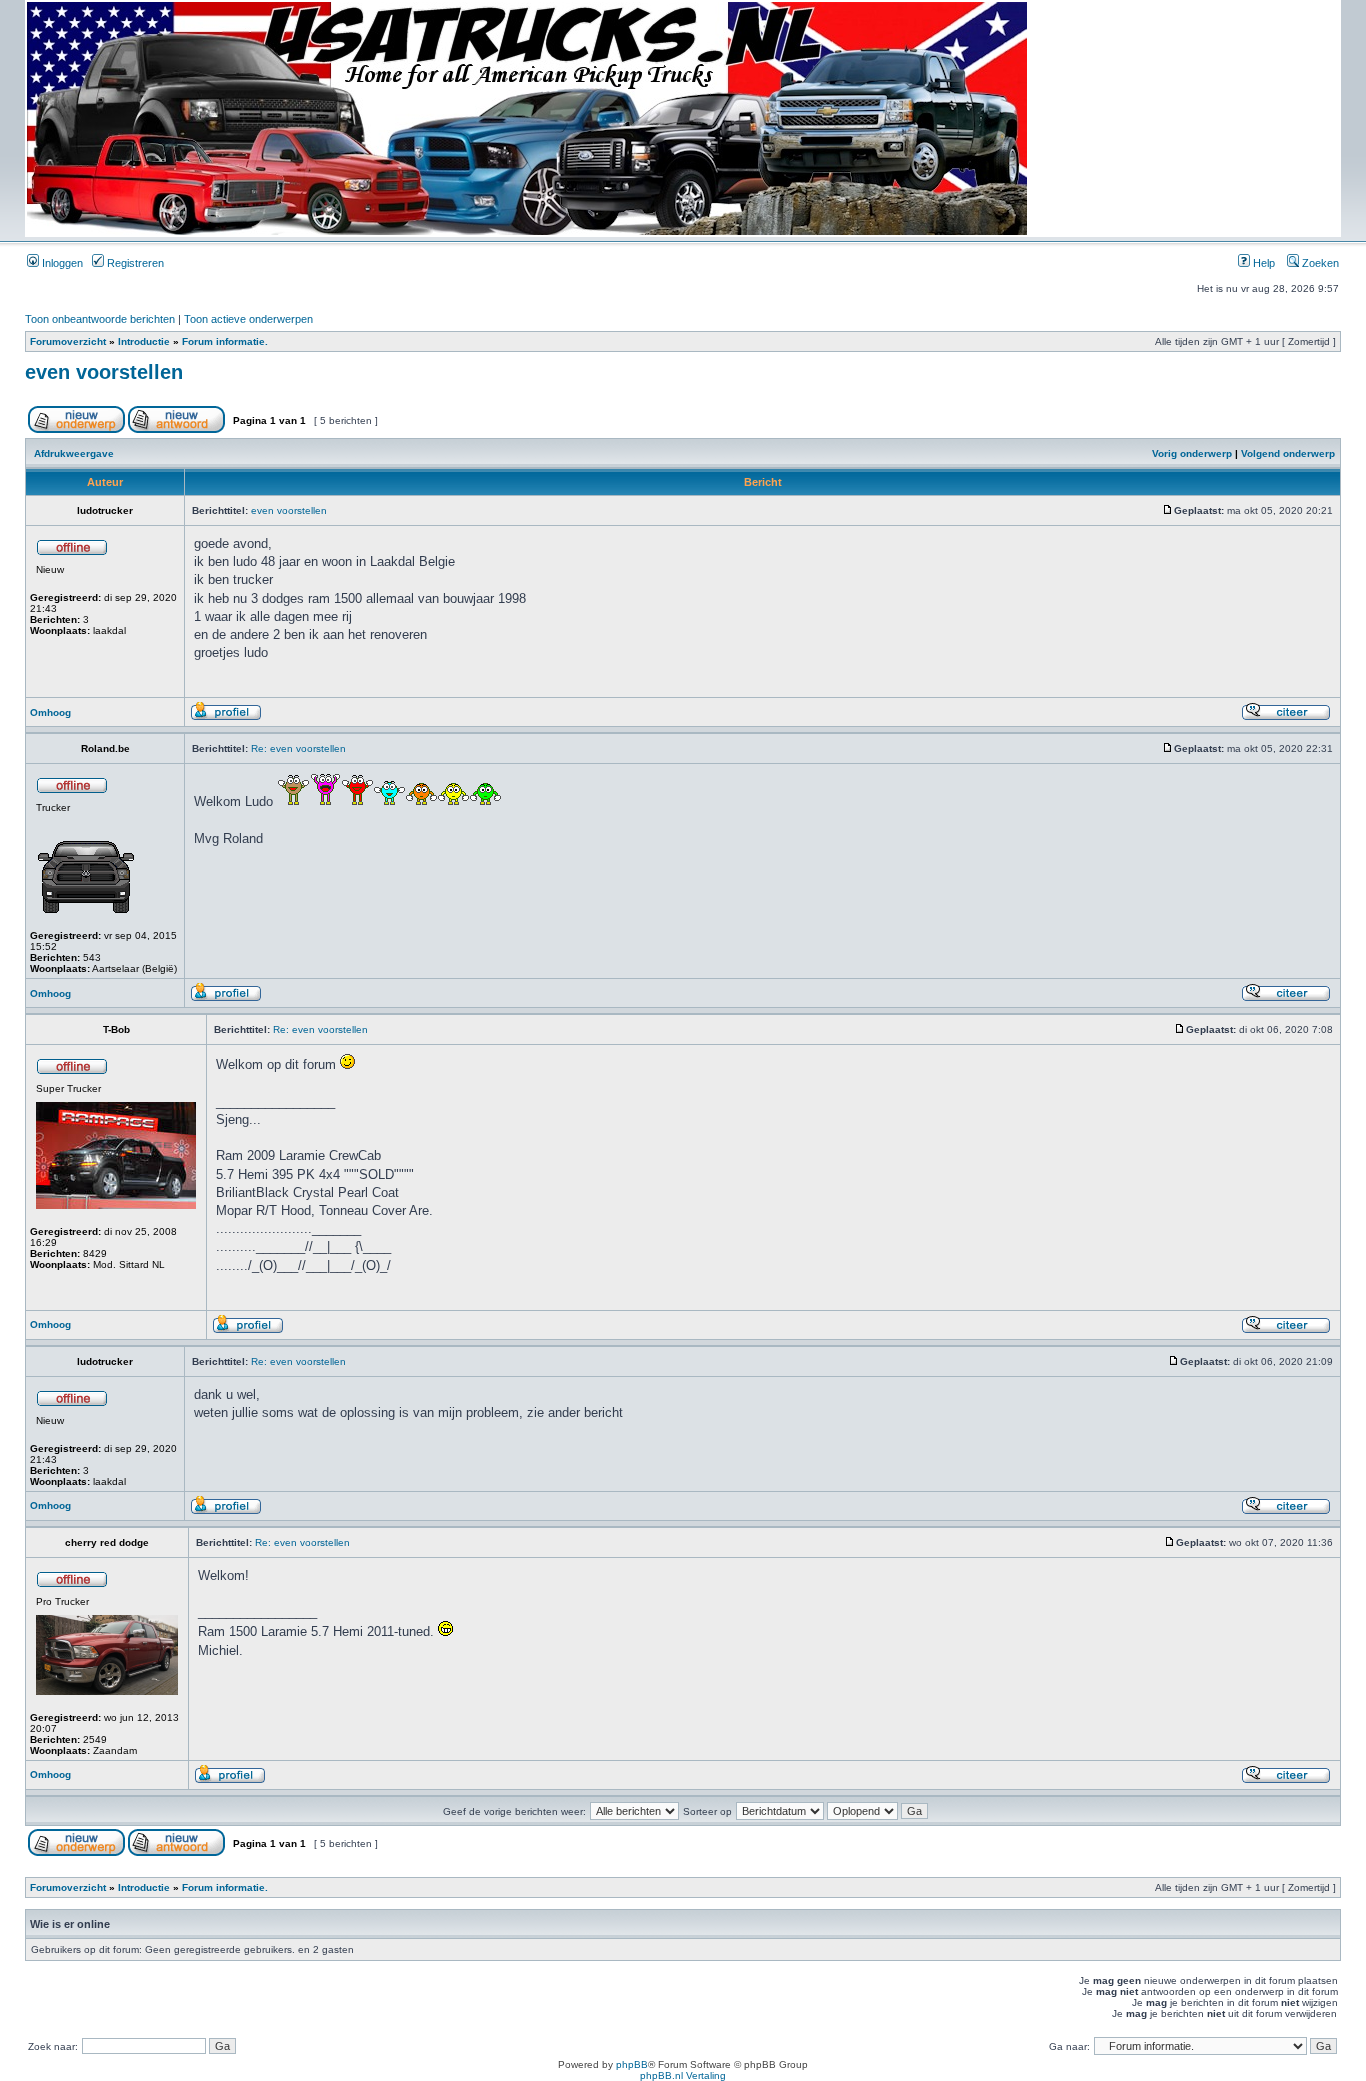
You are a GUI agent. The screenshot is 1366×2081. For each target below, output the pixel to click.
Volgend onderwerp (1288, 453)
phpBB (632, 2064)
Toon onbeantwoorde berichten (100, 319)
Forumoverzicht (68, 341)
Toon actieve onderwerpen (248, 319)
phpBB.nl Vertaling (683, 2075)
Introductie (144, 341)
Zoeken (1319, 263)
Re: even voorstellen (298, 748)
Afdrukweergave (74, 453)
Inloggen (61, 263)
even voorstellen (104, 372)
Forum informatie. (225, 341)
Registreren (134, 263)
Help (1262, 263)
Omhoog (50, 712)
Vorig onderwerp (1192, 453)
